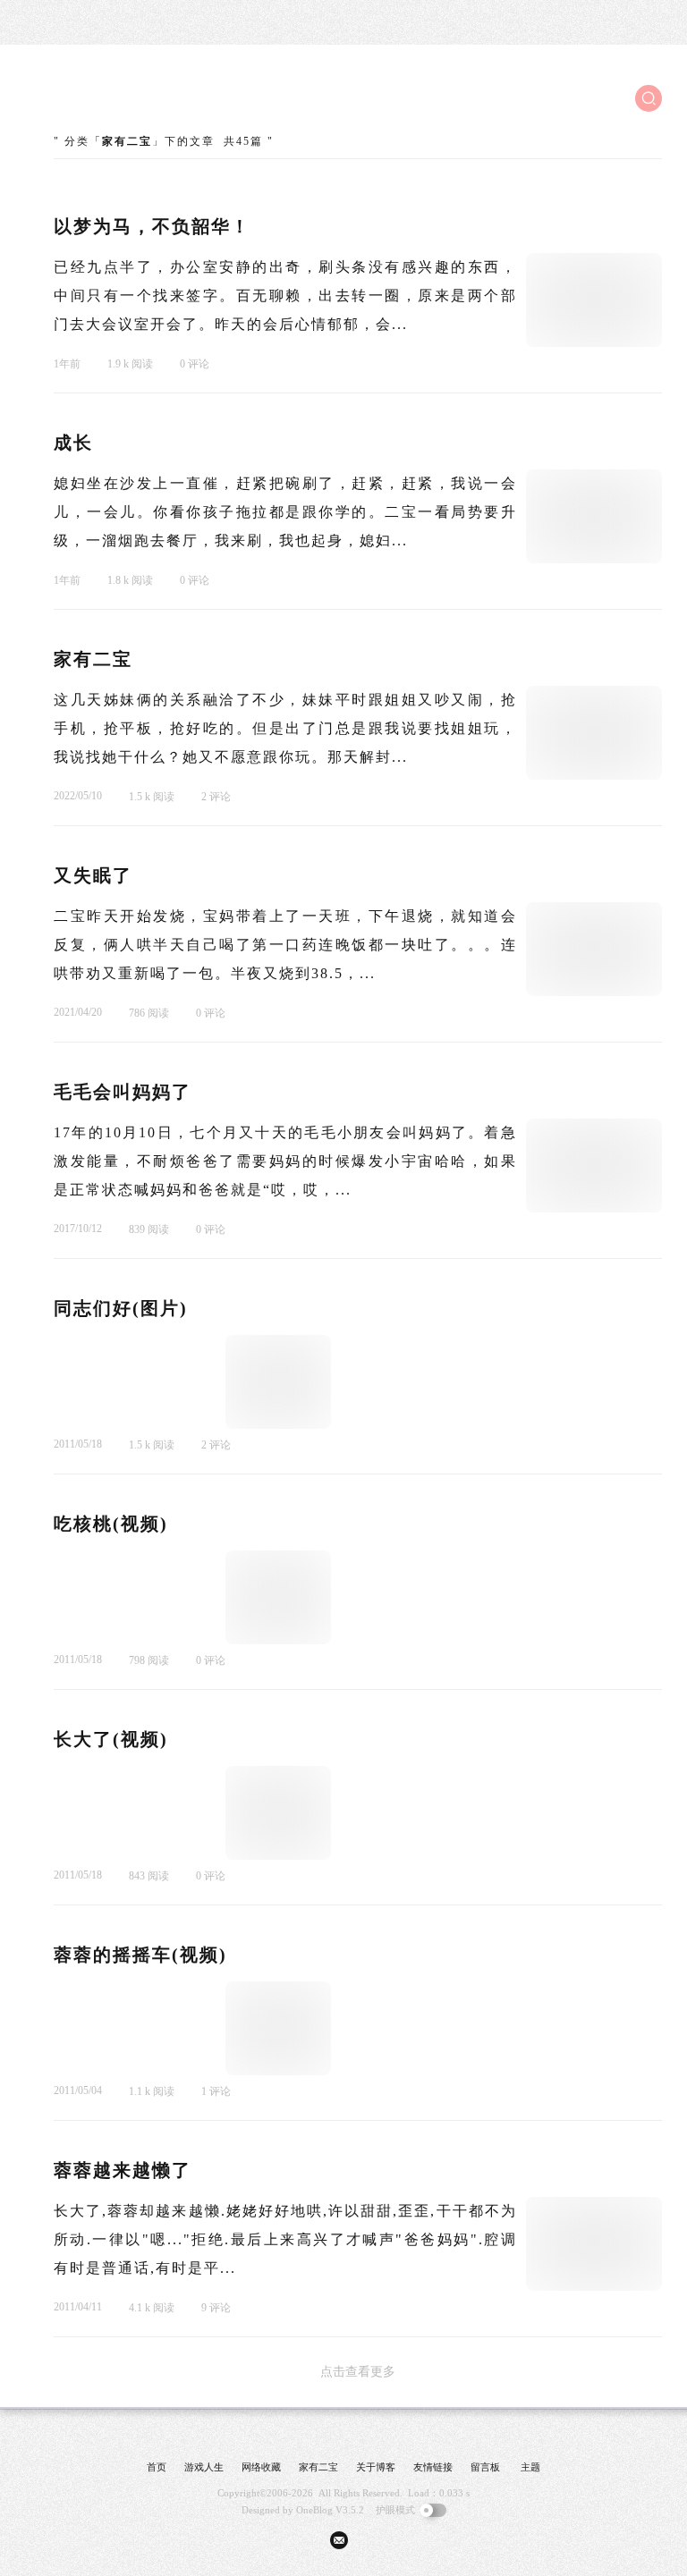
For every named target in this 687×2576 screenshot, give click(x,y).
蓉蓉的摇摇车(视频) (140, 1955)
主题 (530, 2467)
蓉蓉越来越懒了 (123, 2170)
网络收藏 (261, 2467)
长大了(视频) (111, 1739)
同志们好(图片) (121, 1308)
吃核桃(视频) (111, 1524)
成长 (73, 443)
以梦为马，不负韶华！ (152, 226)
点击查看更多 (358, 2372)
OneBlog (314, 2510)
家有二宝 (93, 659)
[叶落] (121, 98)
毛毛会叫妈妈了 (123, 1092)
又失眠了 (93, 875)
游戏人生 (204, 2467)
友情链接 (433, 2467)
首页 (157, 2467)
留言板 (485, 2467)
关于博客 (376, 2467)
